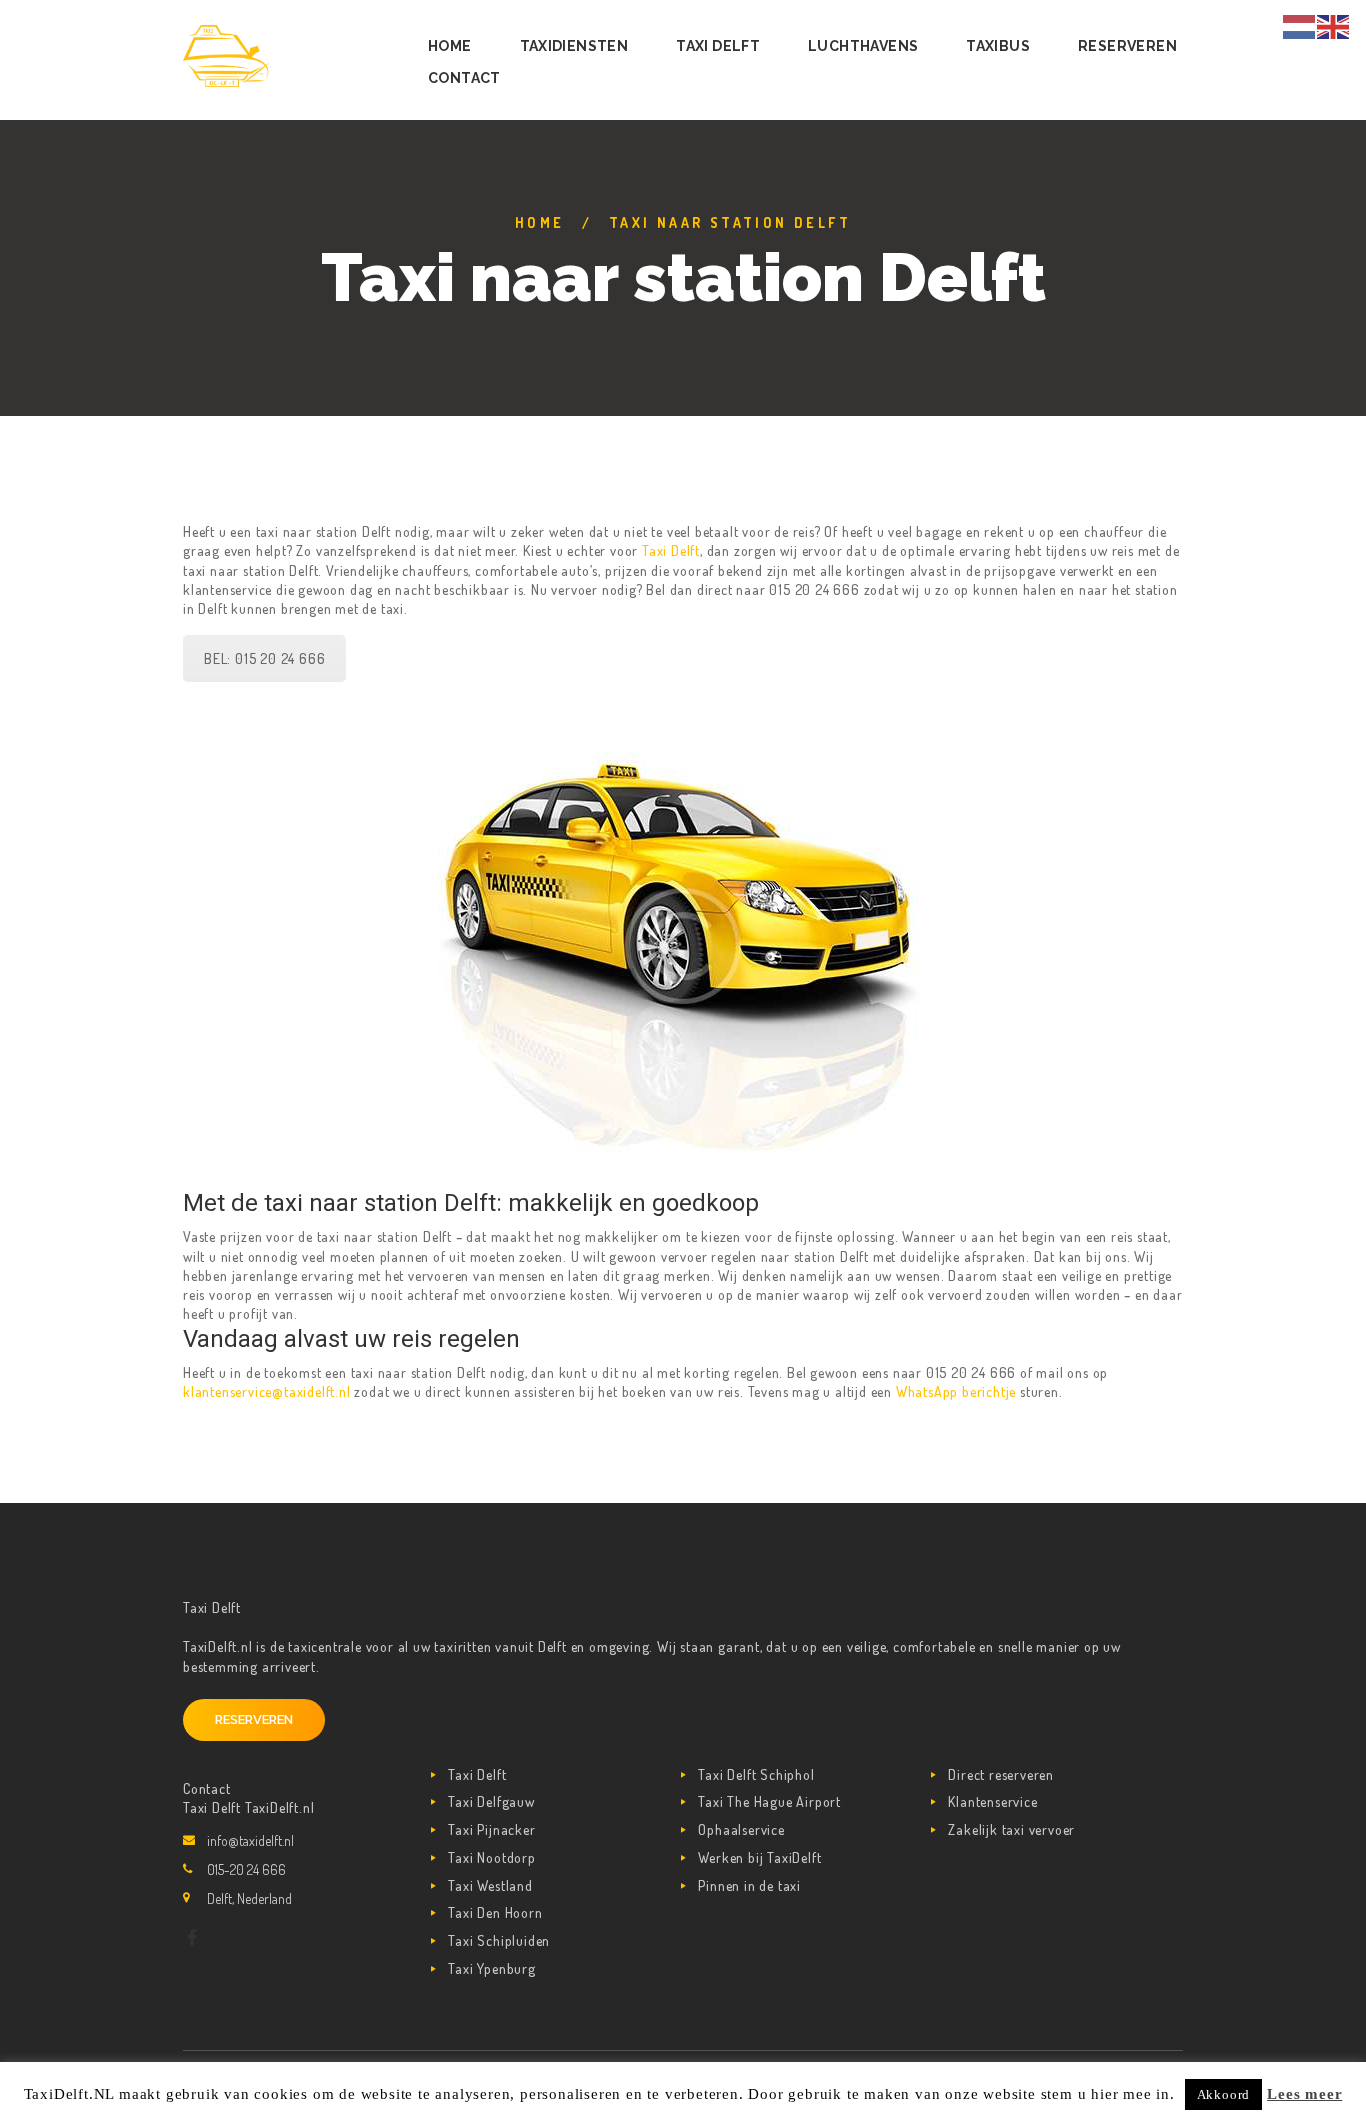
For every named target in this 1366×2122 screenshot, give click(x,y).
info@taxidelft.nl (250, 1840)
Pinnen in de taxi (749, 1885)
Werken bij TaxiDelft (759, 1857)
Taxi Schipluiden (499, 1940)
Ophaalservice (741, 1829)
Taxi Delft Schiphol (756, 1774)
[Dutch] (1300, 24)
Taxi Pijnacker (491, 1829)
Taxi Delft (671, 550)
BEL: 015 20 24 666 (264, 658)
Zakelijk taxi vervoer (1011, 1829)
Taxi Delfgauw (491, 1801)
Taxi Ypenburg (491, 1968)
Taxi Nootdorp (491, 1857)
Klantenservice (992, 1801)
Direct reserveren (1001, 1774)
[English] (1334, 24)
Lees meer (1304, 2094)
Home (540, 222)
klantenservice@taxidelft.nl (267, 1391)
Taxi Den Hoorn (495, 1912)
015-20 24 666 (246, 1869)
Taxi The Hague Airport (769, 1801)
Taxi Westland (490, 1885)
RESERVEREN (254, 1719)
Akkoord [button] (1224, 2094)
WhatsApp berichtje (956, 1391)
